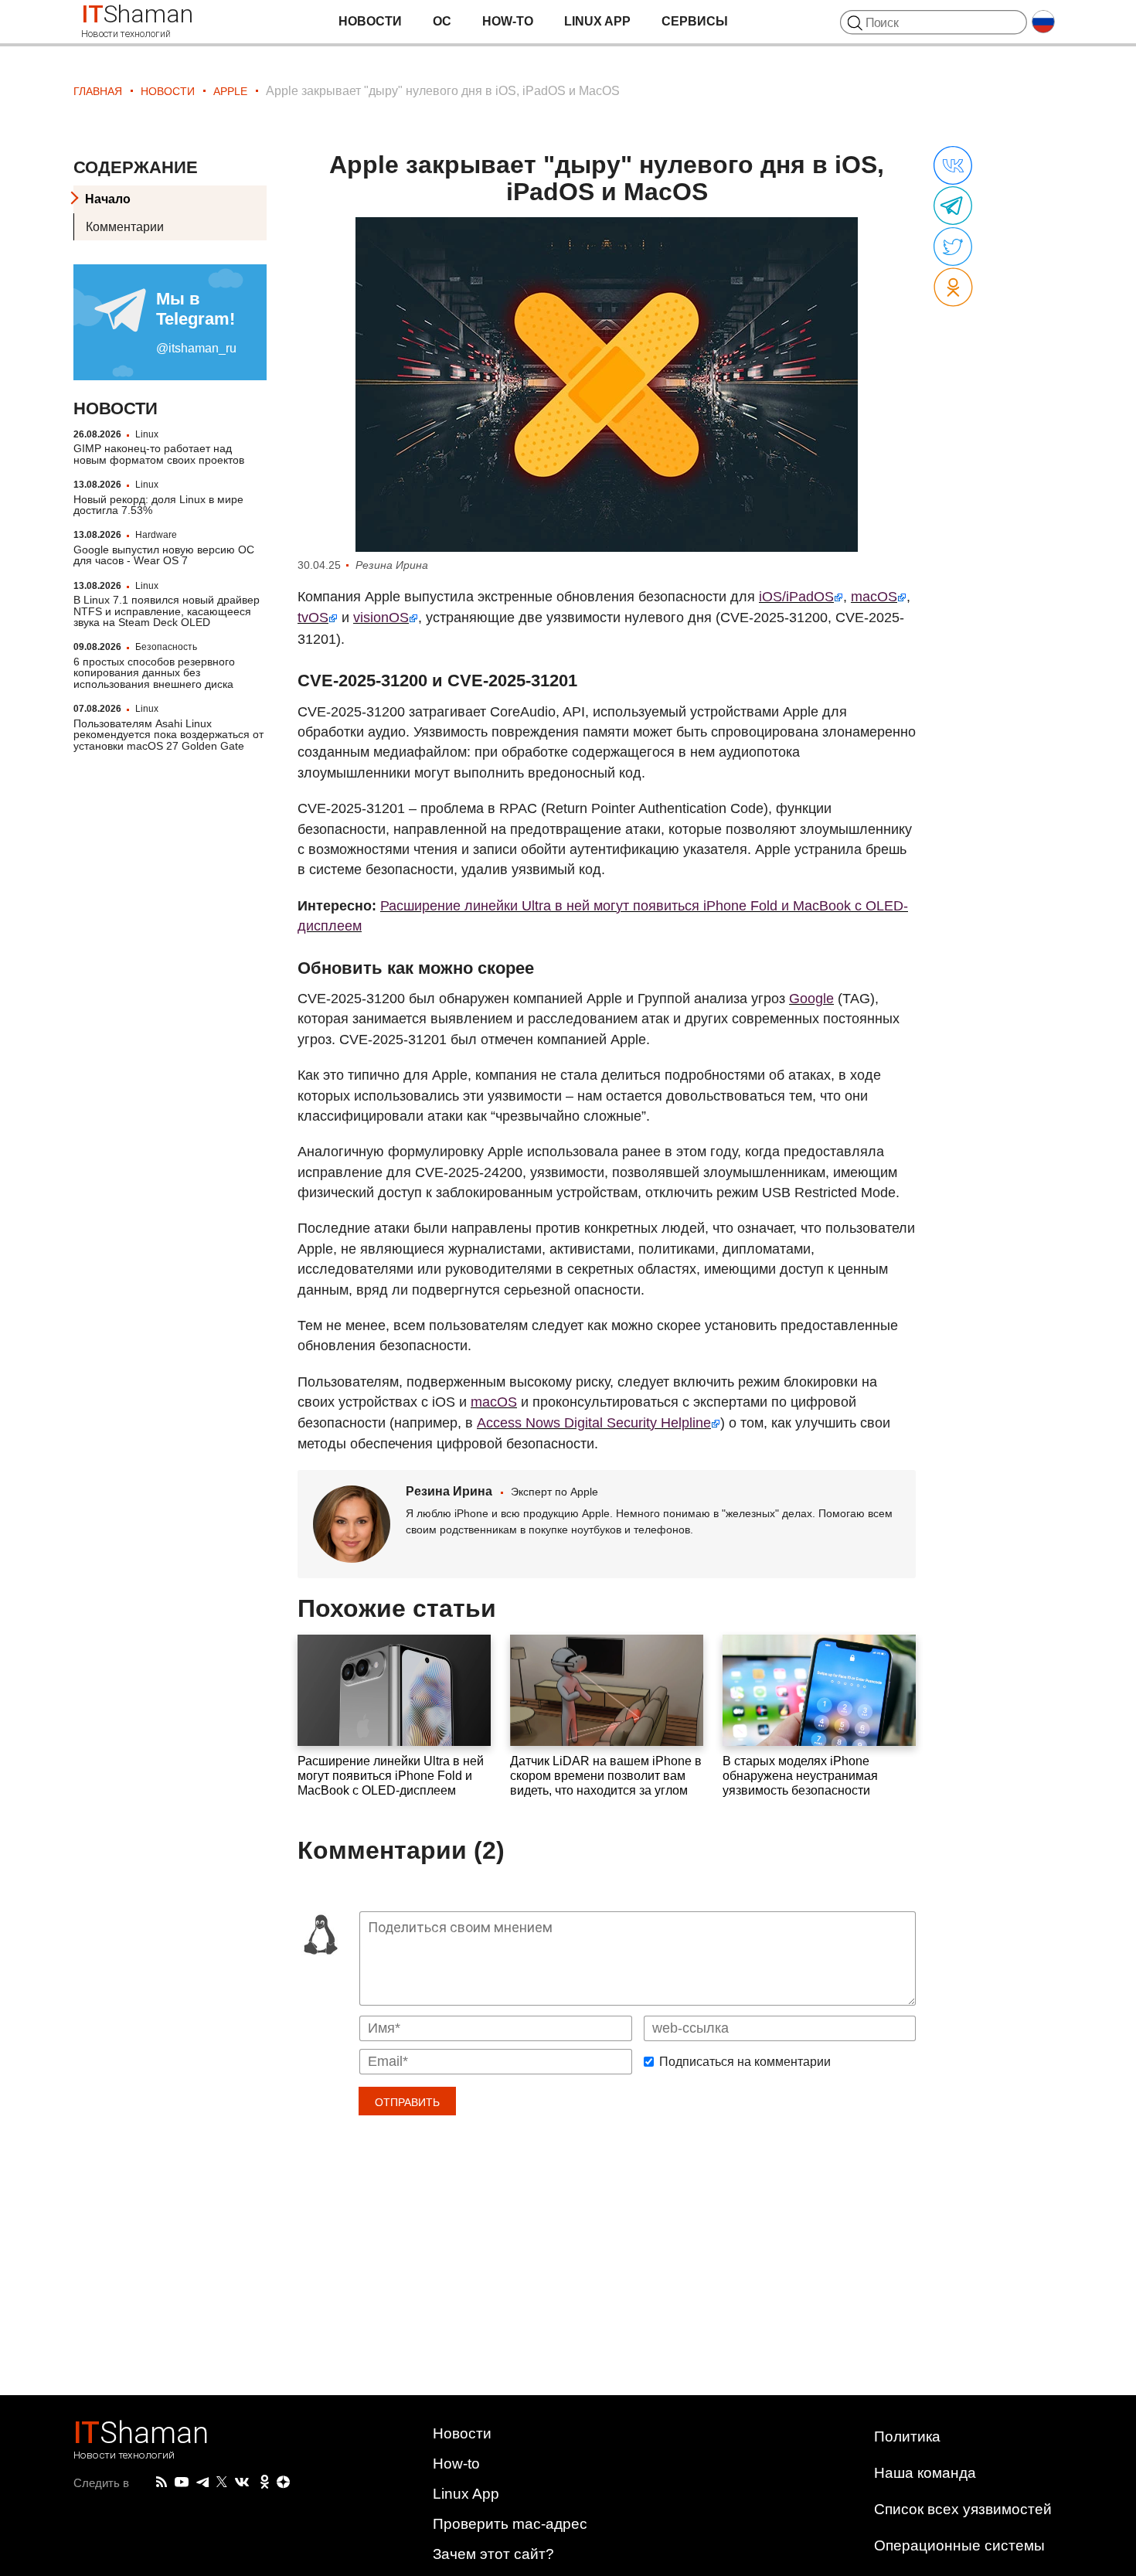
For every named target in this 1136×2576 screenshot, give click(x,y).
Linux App (597, 21)
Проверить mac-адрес (510, 2524)
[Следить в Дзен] (284, 2483)
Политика (907, 2436)
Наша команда (925, 2473)
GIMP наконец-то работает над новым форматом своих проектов (159, 454)
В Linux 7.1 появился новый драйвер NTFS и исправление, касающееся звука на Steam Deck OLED (167, 611)
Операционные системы (959, 2545)
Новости (370, 21)
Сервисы (695, 21)
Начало (108, 199)
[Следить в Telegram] (202, 2482)
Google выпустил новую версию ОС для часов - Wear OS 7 (164, 555)
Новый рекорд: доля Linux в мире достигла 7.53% (158, 505)
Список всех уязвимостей (963, 2509)
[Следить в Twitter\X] (222, 2482)
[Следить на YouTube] (182, 2483)
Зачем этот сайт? (493, 2554)
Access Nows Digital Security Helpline (594, 1423)
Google (811, 999)
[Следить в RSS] (162, 2482)
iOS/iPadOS (796, 597)
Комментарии (125, 227)
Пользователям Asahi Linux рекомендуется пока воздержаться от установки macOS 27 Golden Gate (168, 735)
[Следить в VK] (242, 2482)
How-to (508, 21)
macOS (874, 597)
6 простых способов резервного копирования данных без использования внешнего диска (154, 673)
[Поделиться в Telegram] (953, 206)
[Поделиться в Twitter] (953, 247)
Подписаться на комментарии (745, 2062)
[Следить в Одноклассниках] (265, 2482)
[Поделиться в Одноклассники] (953, 288)
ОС (442, 21)
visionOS (381, 618)
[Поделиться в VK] (953, 166)
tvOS (313, 618)
